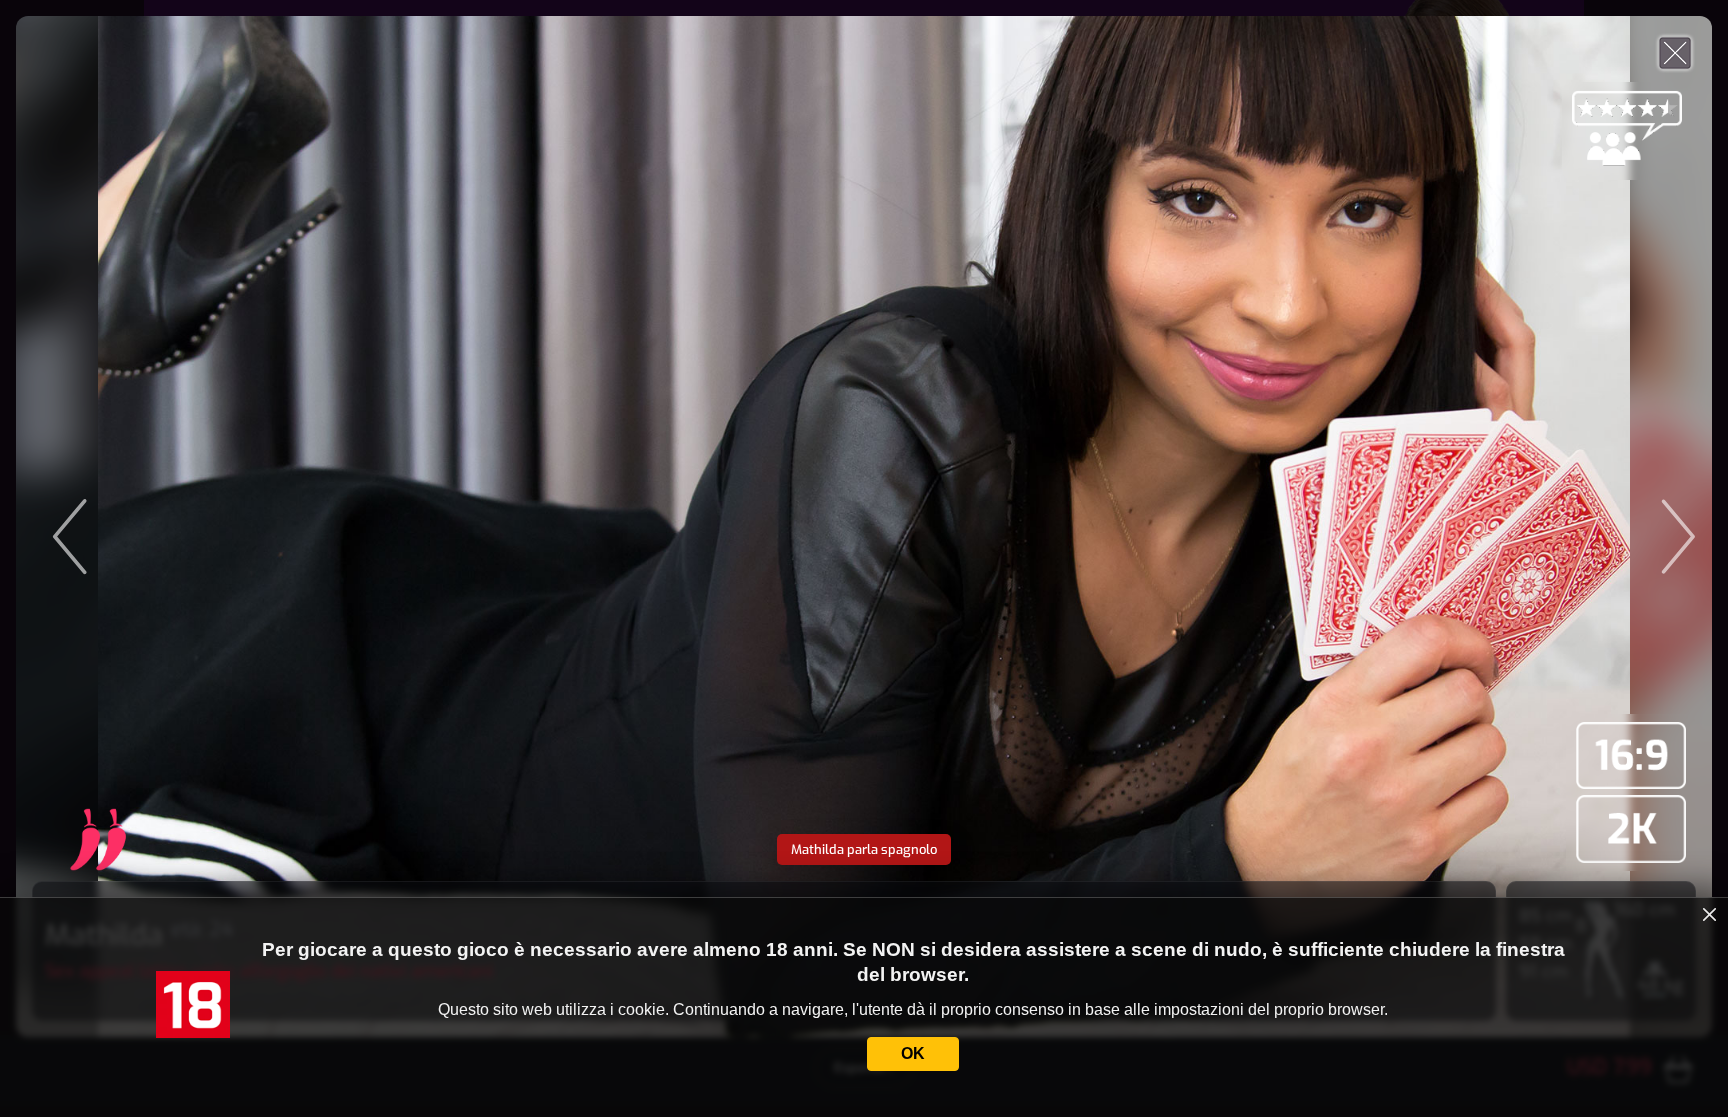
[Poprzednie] (233, 526)
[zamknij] (1710, 915)
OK (913, 1053)
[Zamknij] (1675, 53)
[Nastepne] (1495, 526)
